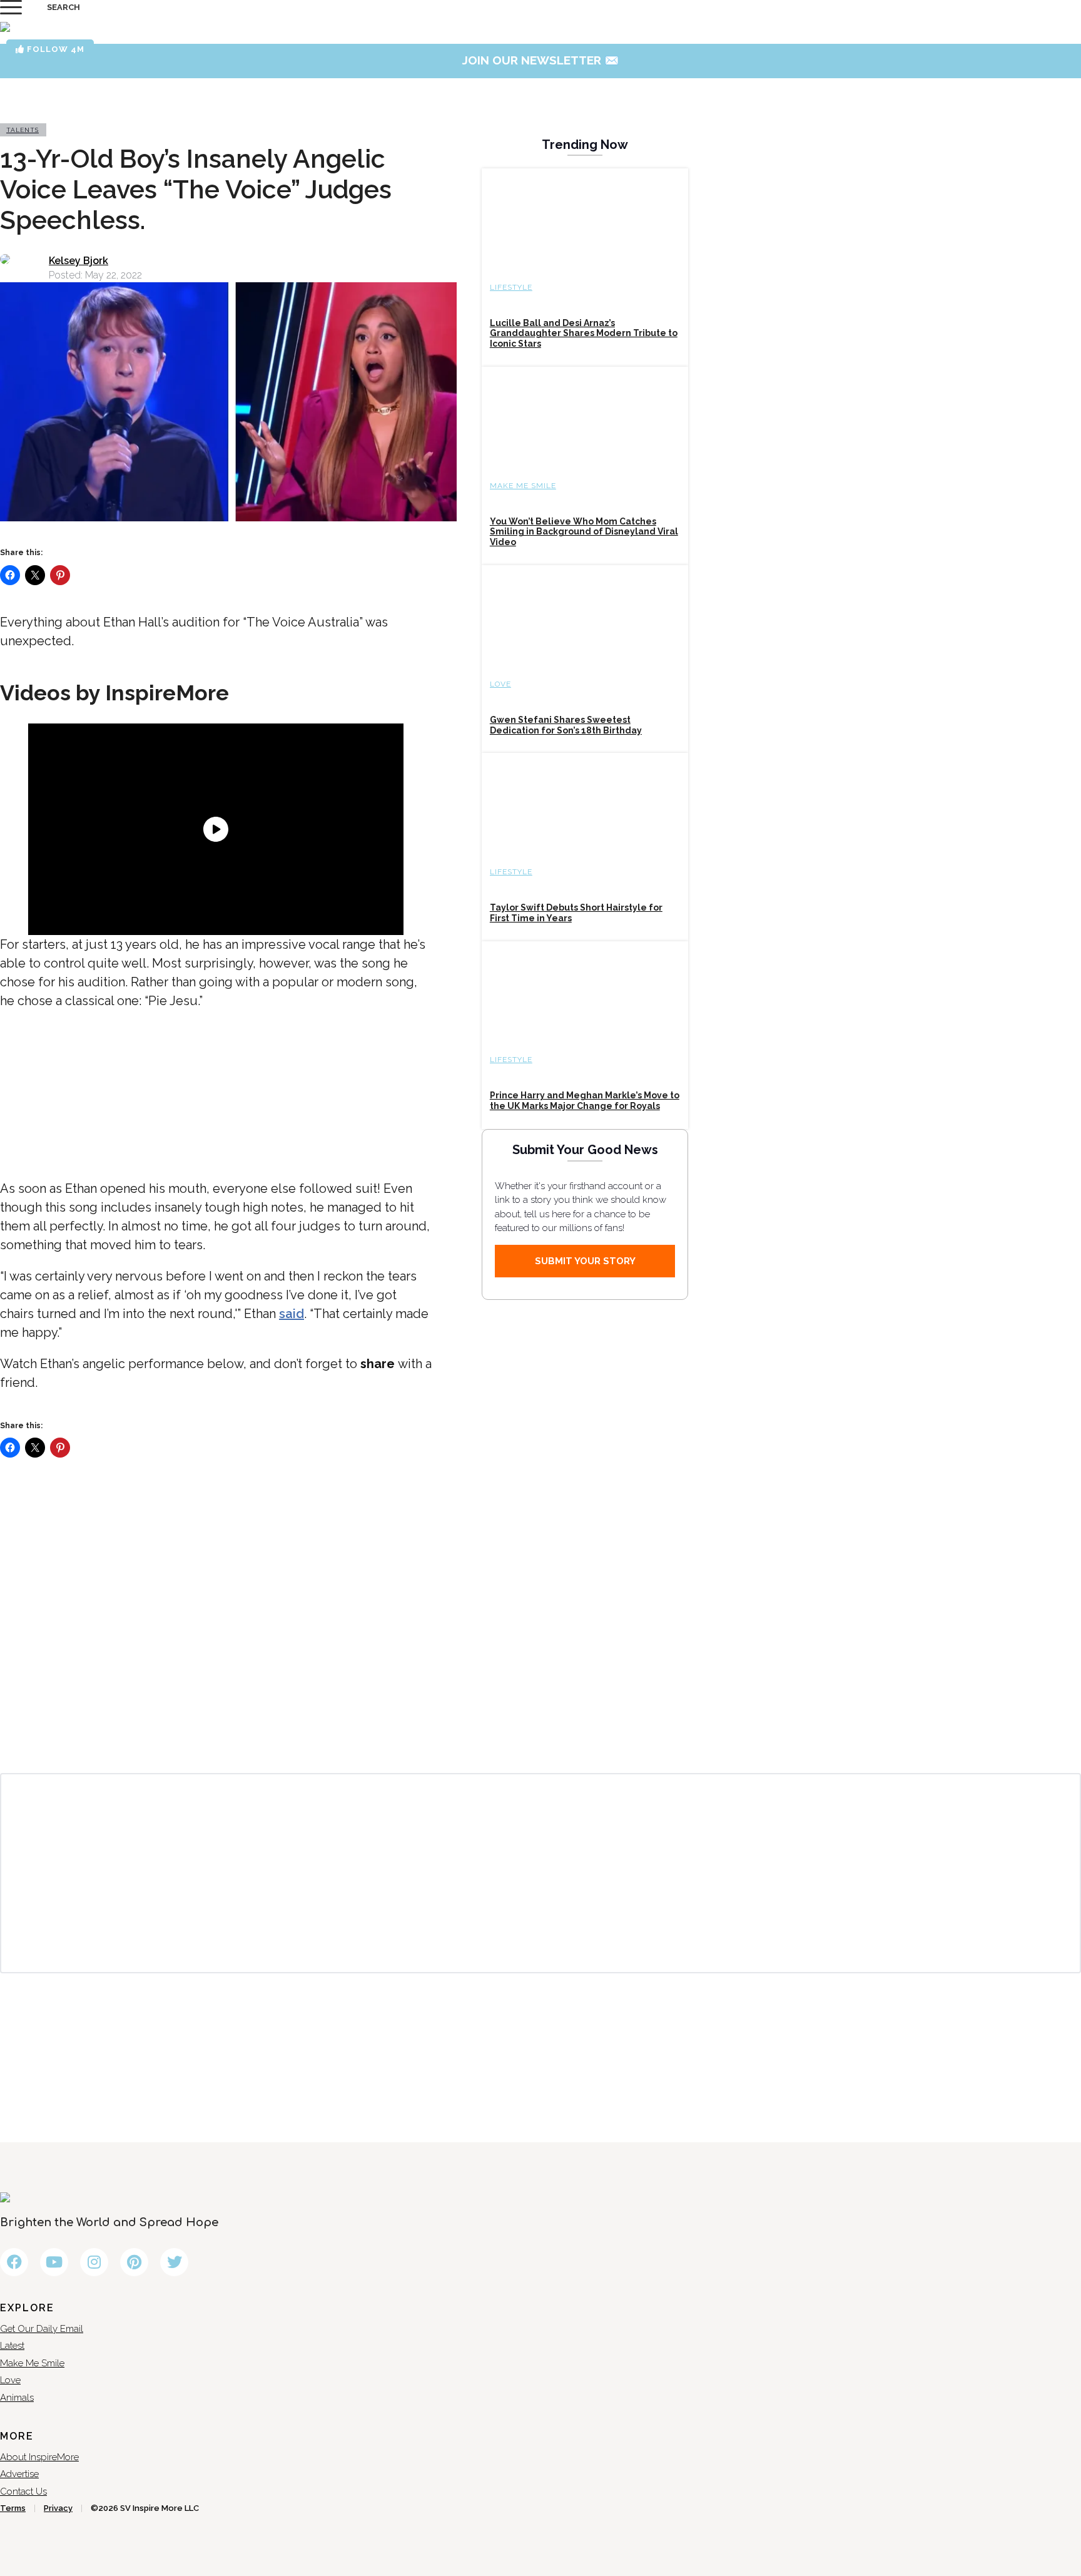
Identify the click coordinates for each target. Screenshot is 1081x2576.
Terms (13, 2508)
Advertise (19, 2474)
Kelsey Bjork (79, 261)
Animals (17, 2398)
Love (500, 684)
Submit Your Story (585, 1261)
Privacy (58, 2508)
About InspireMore (39, 2457)
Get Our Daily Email (42, 2329)
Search (63, 7)
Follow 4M (54, 49)
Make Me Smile (523, 486)
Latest (12, 2346)
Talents (23, 130)
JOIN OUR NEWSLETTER (541, 60)
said (292, 1314)
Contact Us (23, 2492)
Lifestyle (511, 287)
